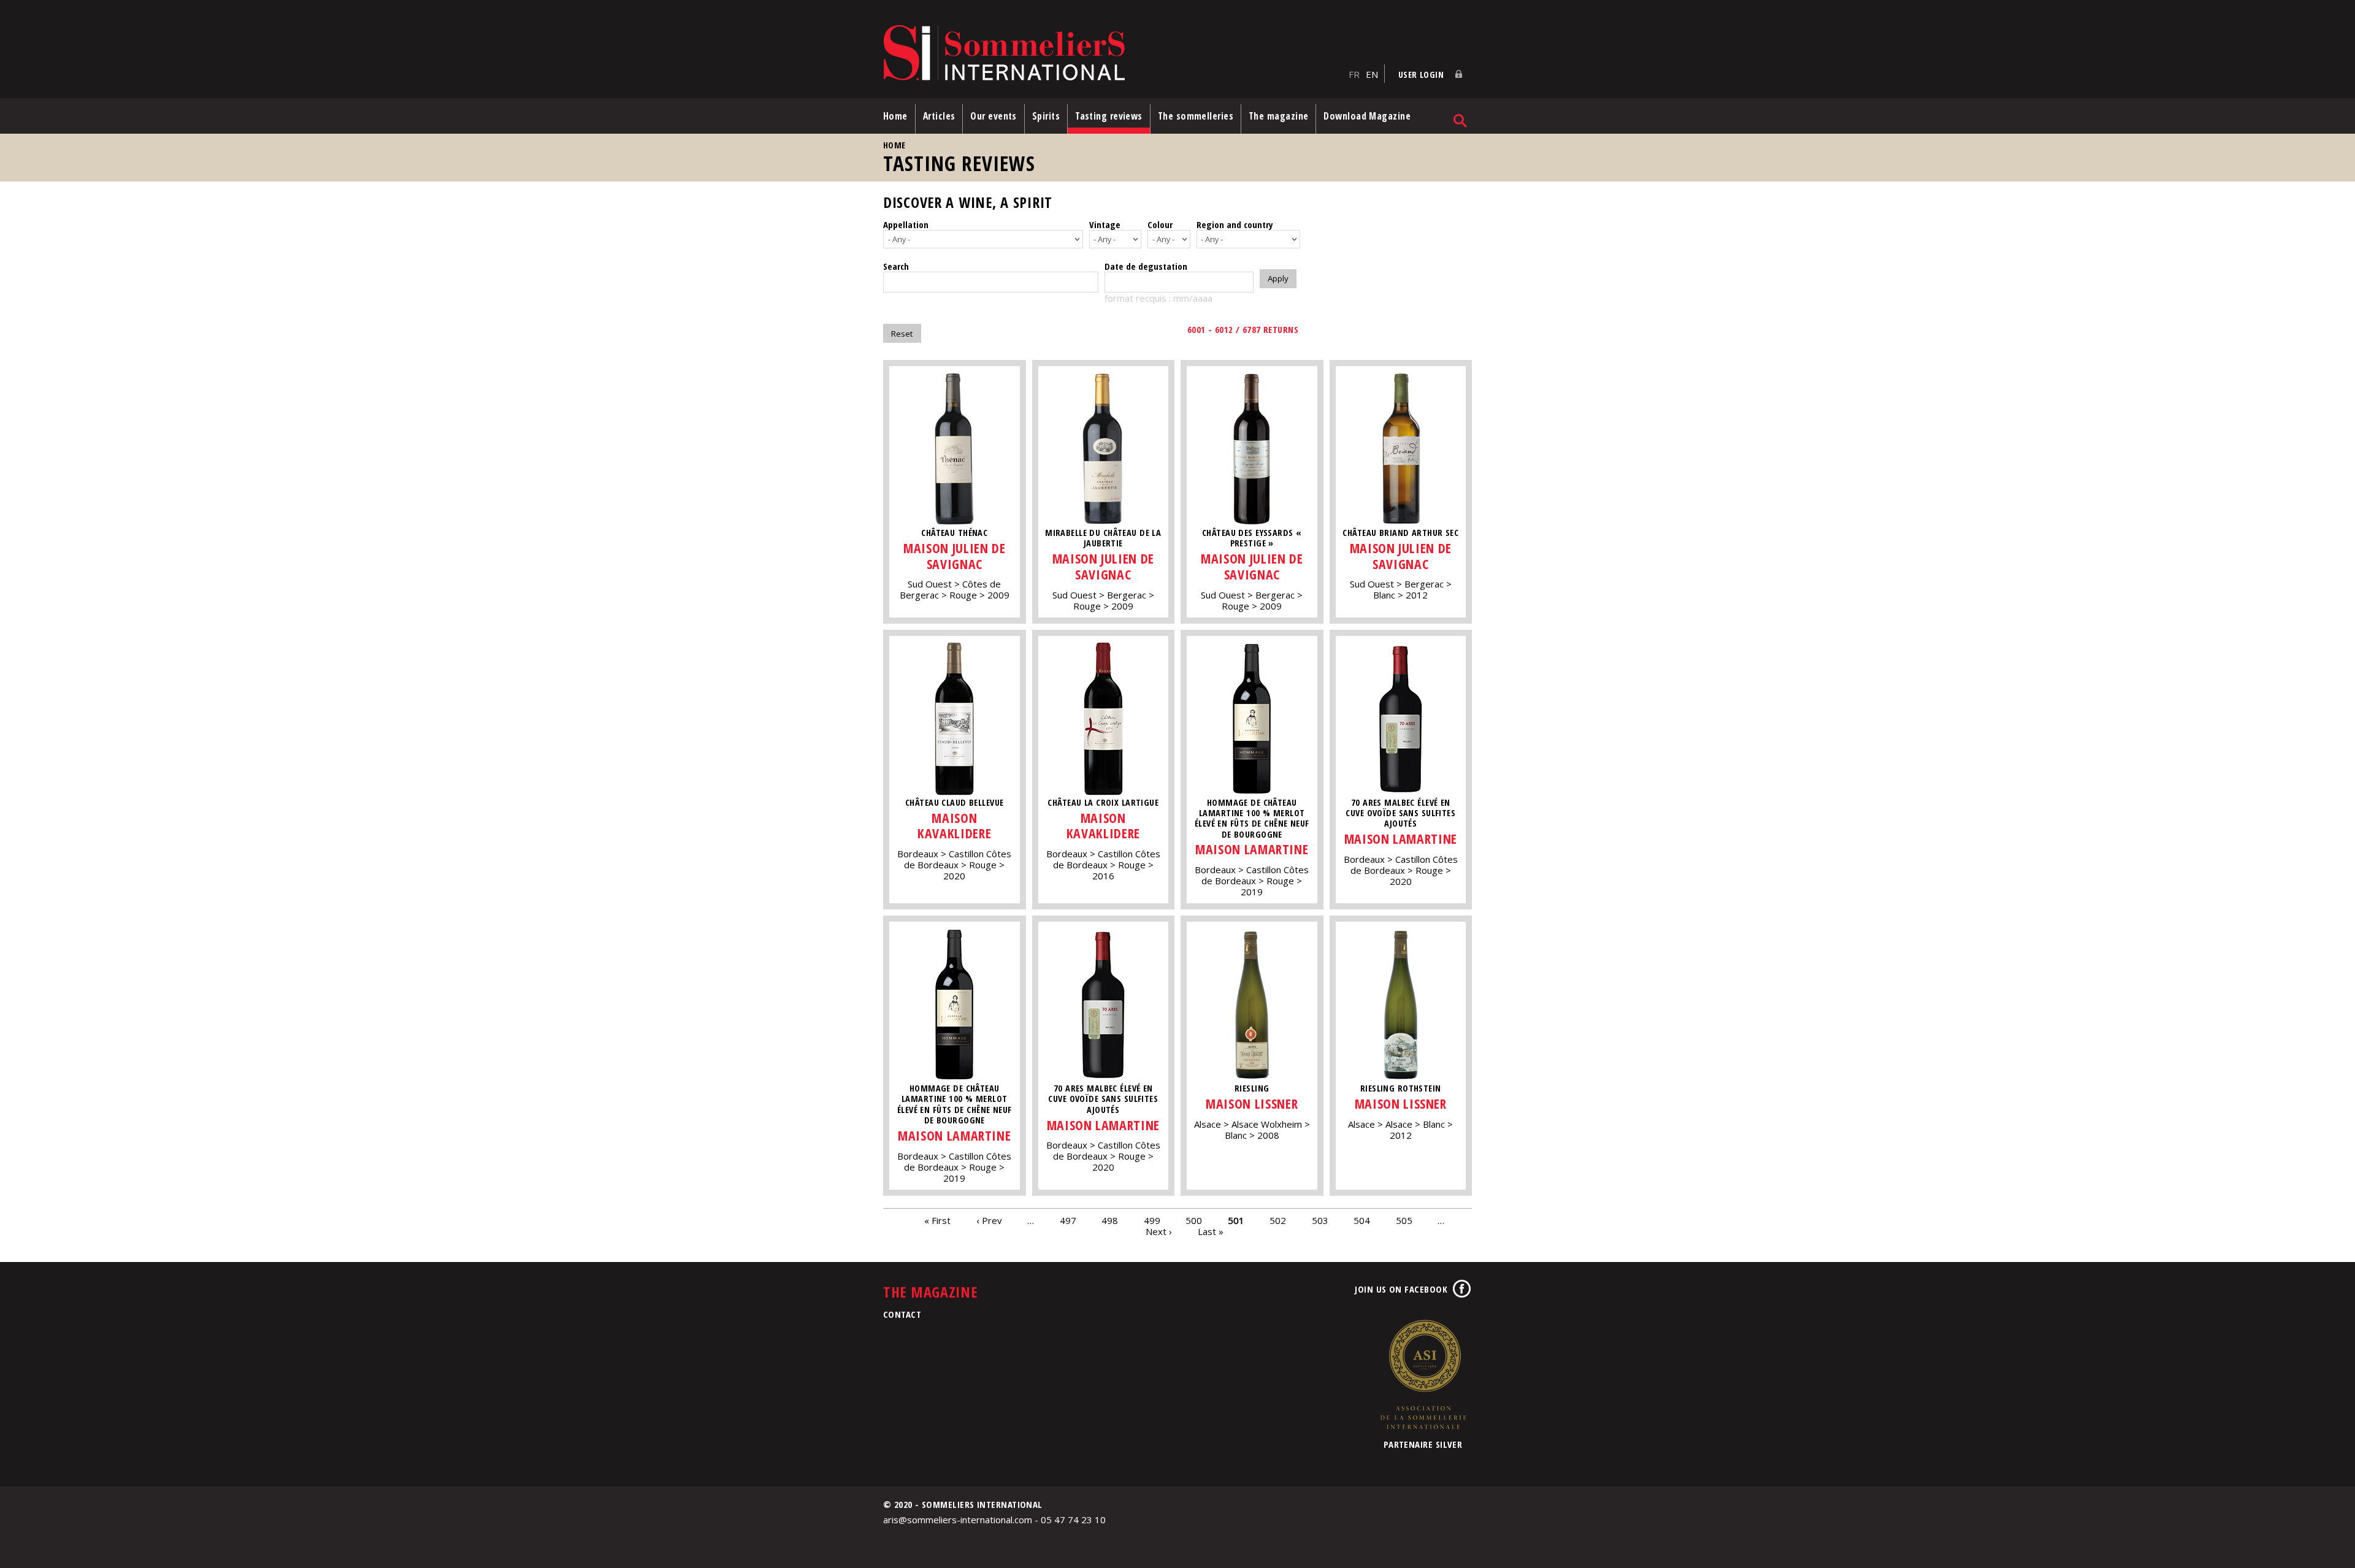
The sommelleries (1196, 116)
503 (1320, 1220)
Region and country (1235, 224)
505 (1404, 1220)
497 (1068, 1220)
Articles (939, 116)
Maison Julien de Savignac (954, 556)
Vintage (1105, 224)
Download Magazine (1367, 116)
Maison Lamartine (1252, 849)
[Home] (1113, 54)
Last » (1211, 1231)
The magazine (1278, 116)
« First (937, 1220)
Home (895, 116)
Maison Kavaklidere (954, 826)
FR (1354, 74)
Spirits (1046, 116)
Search (896, 266)
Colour (1160, 224)
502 (1278, 1220)
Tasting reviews (1109, 116)
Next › (1159, 1231)
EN (1372, 74)
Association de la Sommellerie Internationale (1423, 1374)
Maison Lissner (1252, 1103)
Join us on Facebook (1401, 1289)
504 (1362, 1220)
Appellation (906, 224)
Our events (994, 116)
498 (1110, 1220)
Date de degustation (1146, 266)
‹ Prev (989, 1220)
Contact (902, 1314)
